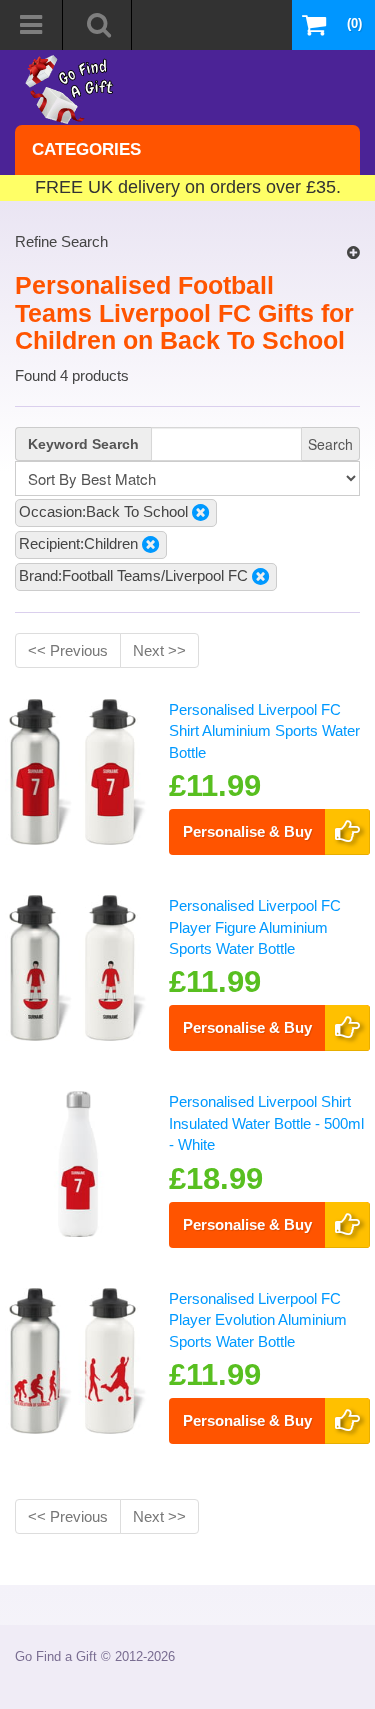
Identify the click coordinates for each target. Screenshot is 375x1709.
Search (330, 444)
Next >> (159, 650)
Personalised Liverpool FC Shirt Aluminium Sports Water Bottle (264, 731)
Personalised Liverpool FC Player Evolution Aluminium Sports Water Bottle (258, 1320)
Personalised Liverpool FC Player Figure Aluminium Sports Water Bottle (255, 927)
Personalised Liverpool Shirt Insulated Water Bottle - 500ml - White (266, 1123)
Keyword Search (83, 444)
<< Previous (68, 650)
